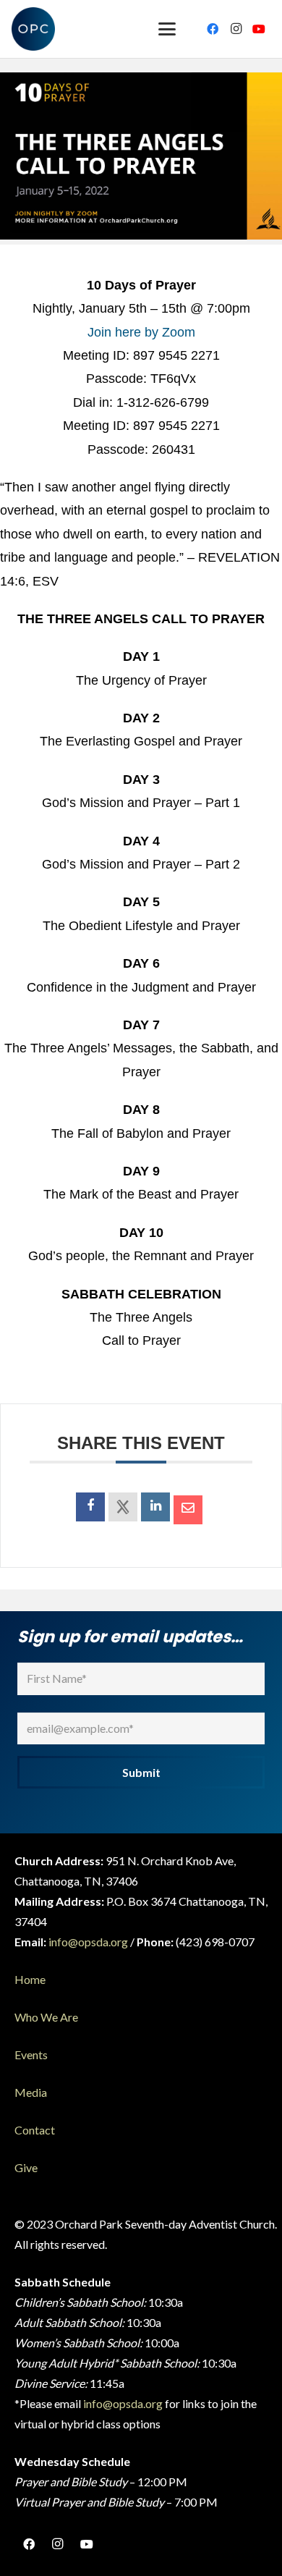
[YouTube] (259, 29)
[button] (167, 29)
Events (31, 2055)
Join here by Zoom (141, 332)
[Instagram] (236, 29)
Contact (35, 2130)
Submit (141, 1772)
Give (26, 2167)
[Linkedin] (155, 1507)
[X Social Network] (123, 1507)
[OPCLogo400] (33, 29)
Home (30, 1979)
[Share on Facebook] (90, 1507)
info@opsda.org (88, 1942)
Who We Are (46, 2017)
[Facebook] (213, 29)
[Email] (188, 1510)
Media (31, 2092)
